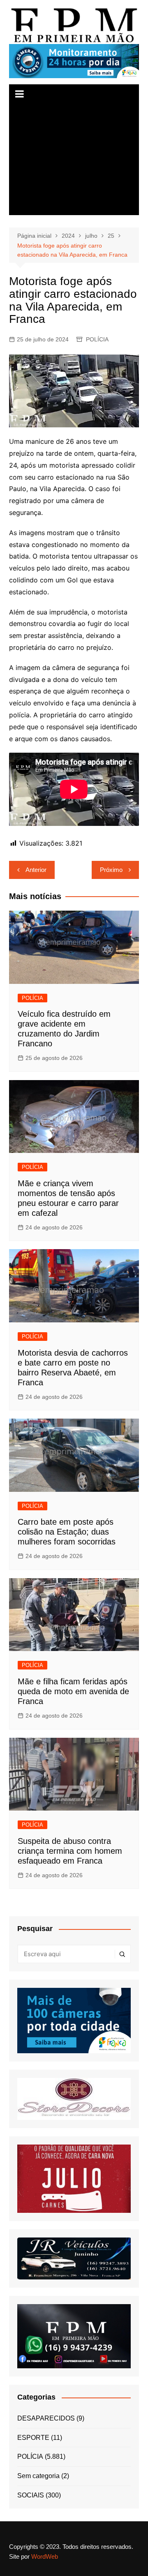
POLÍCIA (97, 339)
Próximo (111, 870)
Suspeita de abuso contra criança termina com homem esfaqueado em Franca (70, 1851)
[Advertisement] (74, 160)
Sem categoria (38, 2476)
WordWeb (45, 2556)
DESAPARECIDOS (46, 2418)
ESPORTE (33, 2438)
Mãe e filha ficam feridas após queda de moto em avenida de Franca (73, 1691)
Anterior (36, 870)
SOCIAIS (31, 2495)
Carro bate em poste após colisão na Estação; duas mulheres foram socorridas (67, 1532)
